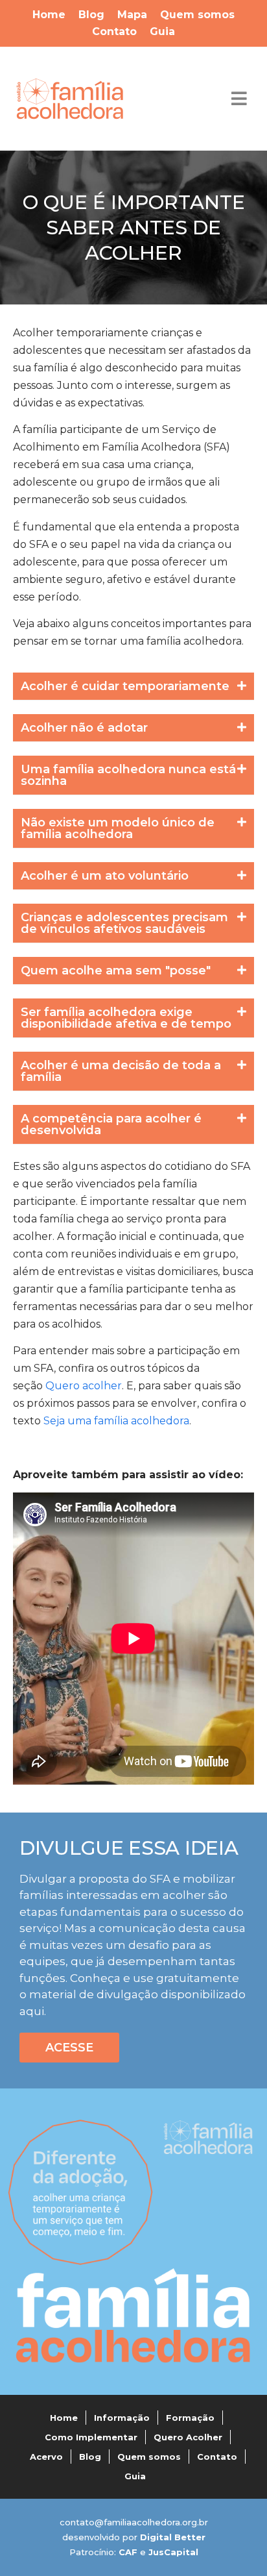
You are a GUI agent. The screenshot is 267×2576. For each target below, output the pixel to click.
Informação (122, 2418)
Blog (91, 15)
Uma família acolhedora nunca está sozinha (128, 775)
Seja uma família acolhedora (116, 1421)
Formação (190, 2418)
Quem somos (197, 15)
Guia (162, 31)
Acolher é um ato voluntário (105, 876)
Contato (114, 31)
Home (49, 15)
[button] (133, 687)
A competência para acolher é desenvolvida (111, 1124)
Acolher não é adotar (84, 728)
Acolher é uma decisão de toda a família (121, 1071)
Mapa (132, 15)
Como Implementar (91, 2437)
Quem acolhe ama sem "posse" (116, 971)
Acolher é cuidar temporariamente (125, 686)
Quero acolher (84, 1386)
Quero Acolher (188, 2437)
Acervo (46, 2457)
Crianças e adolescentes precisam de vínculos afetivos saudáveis (124, 923)
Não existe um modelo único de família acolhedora (118, 828)
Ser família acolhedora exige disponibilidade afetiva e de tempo (126, 1018)
